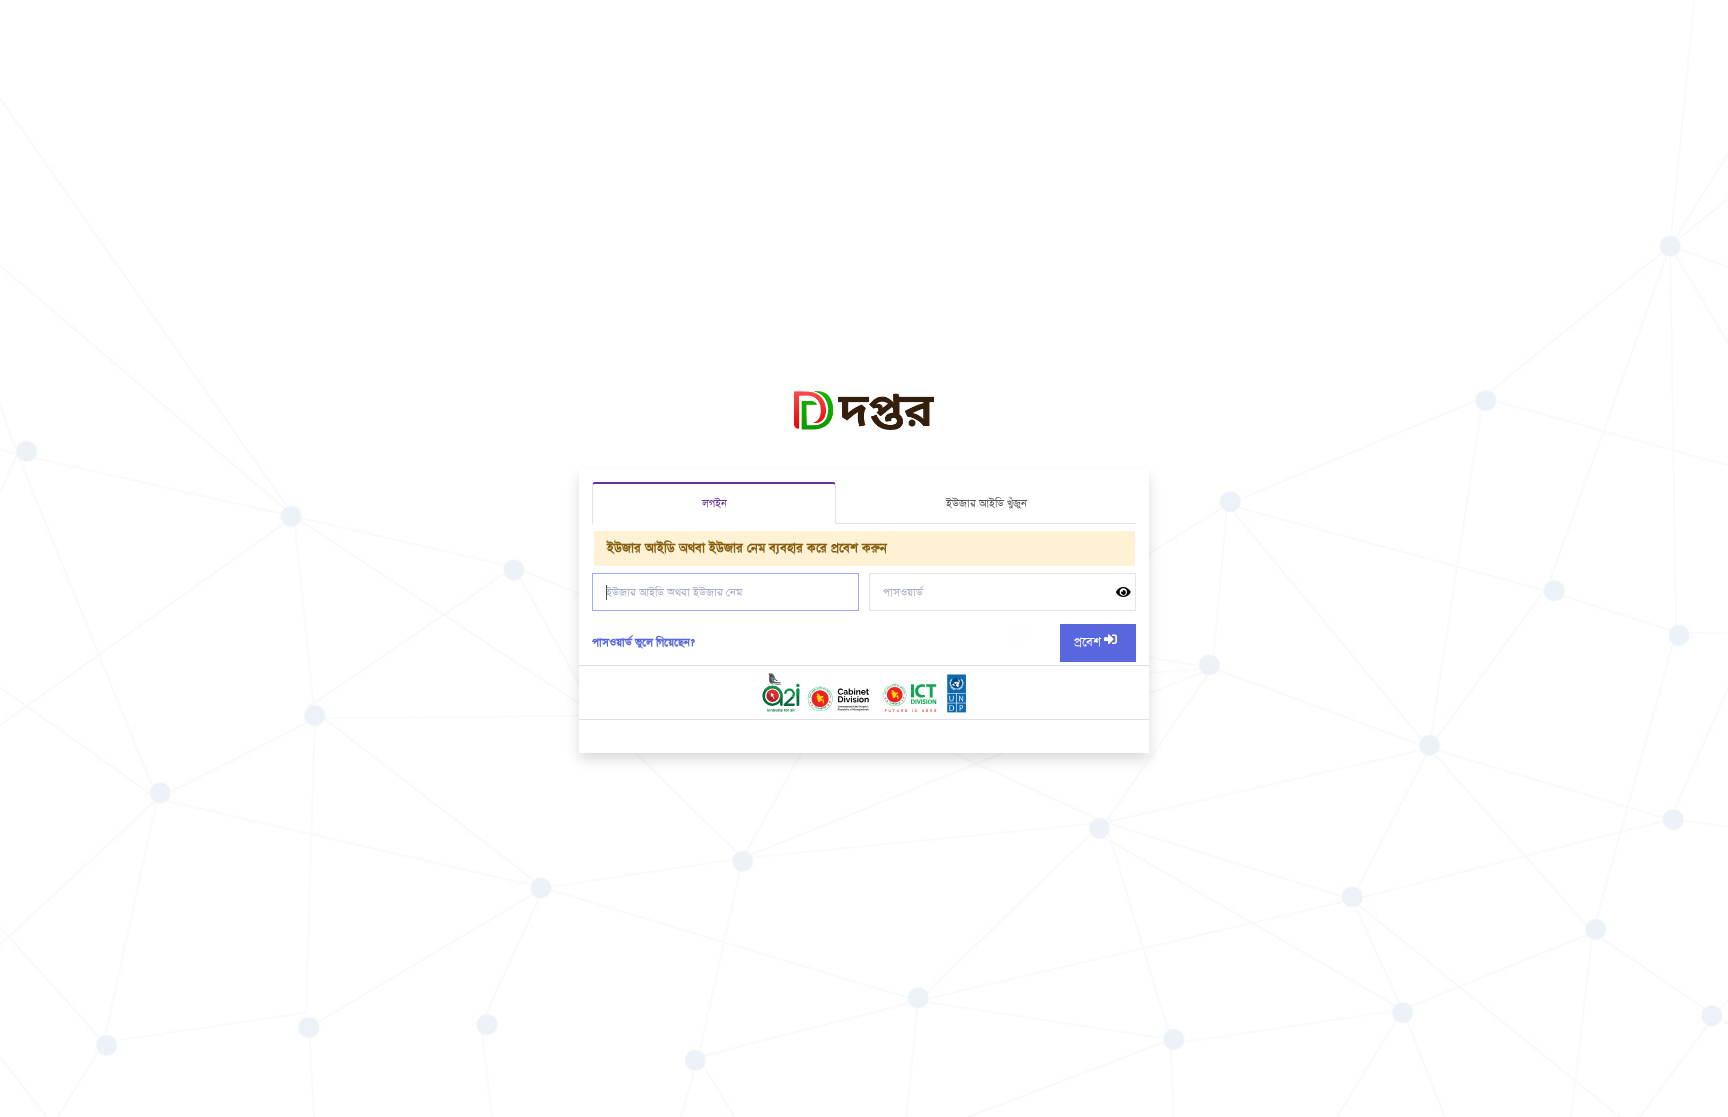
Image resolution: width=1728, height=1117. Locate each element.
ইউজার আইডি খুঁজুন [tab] (986, 503)
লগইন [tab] (714, 503)
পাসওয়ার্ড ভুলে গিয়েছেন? (643, 642)
